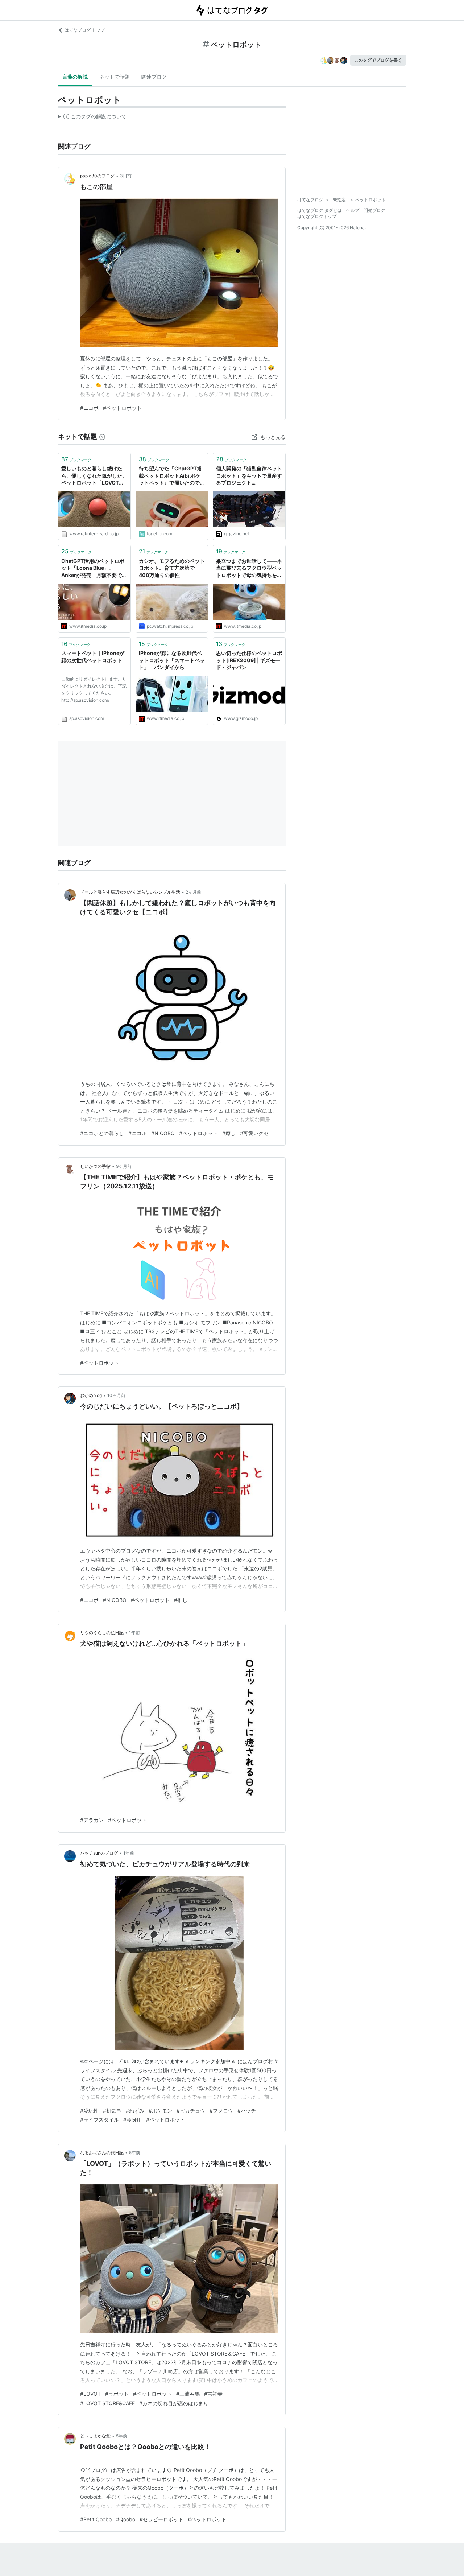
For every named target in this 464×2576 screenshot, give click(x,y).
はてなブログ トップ (85, 30)
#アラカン (92, 1820)
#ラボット (117, 2394)
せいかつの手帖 (95, 1166)
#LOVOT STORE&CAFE (107, 2403)
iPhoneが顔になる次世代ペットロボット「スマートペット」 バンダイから (172, 660)
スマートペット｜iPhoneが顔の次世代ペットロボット (93, 657)
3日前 (126, 176)
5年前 (135, 2153)
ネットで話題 (115, 77)
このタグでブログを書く (378, 60)
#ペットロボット (122, 408)
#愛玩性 (89, 2111)
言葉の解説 (75, 77)
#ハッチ (247, 2111)
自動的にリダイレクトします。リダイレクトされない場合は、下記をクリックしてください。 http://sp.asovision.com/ (94, 690)
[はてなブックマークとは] (102, 436)
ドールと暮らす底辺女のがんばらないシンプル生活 (130, 892)
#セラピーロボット (161, 2519)
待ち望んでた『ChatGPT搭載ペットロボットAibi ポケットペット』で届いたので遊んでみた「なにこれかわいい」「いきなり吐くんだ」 (172, 476)
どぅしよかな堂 (95, 2436)
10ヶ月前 (116, 1395)
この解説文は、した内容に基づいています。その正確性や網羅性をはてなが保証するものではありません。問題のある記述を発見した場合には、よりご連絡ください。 (92, 118)
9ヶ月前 (124, 1166)
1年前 (134, 1633)
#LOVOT (90, 2394)
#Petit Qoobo (96, 2519)
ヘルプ (353, 210)
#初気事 (112, 2111)
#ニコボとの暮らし (102, 1133)
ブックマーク (76, 459)
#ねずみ (135, 2111)
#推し (181, 1600)
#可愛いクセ (254, 1133)
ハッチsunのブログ (99, 1853)
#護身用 (132, 2120)
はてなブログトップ (317, 216)
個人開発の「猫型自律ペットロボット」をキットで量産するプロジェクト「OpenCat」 (249, 476)
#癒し (229, 1133)
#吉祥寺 (213, 2394)
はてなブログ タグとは (320, 210)
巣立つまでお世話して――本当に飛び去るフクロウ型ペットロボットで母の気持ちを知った (249, 568)
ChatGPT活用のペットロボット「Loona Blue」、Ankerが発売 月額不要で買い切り (94, 568)
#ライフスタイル (100, 2120)
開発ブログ (374, 210)
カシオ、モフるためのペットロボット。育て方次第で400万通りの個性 (172, 568)
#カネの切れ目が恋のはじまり (174, 2403)
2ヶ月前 (193, 892)
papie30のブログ (97, 176)
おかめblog (91, 1395)
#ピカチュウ (191, 2111)
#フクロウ (221, 2111)
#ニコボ (89, 408)
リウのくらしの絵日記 (102, 1633)
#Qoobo (126, 2519)
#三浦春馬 (188, 2394)
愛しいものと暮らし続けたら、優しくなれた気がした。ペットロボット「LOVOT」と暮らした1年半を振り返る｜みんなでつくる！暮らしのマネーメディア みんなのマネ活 (94, 476)
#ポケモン (160, 2111)
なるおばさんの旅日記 (102, 2153)
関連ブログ (154, 77)
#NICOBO (163, 1133)
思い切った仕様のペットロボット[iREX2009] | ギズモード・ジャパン (249, 660)
